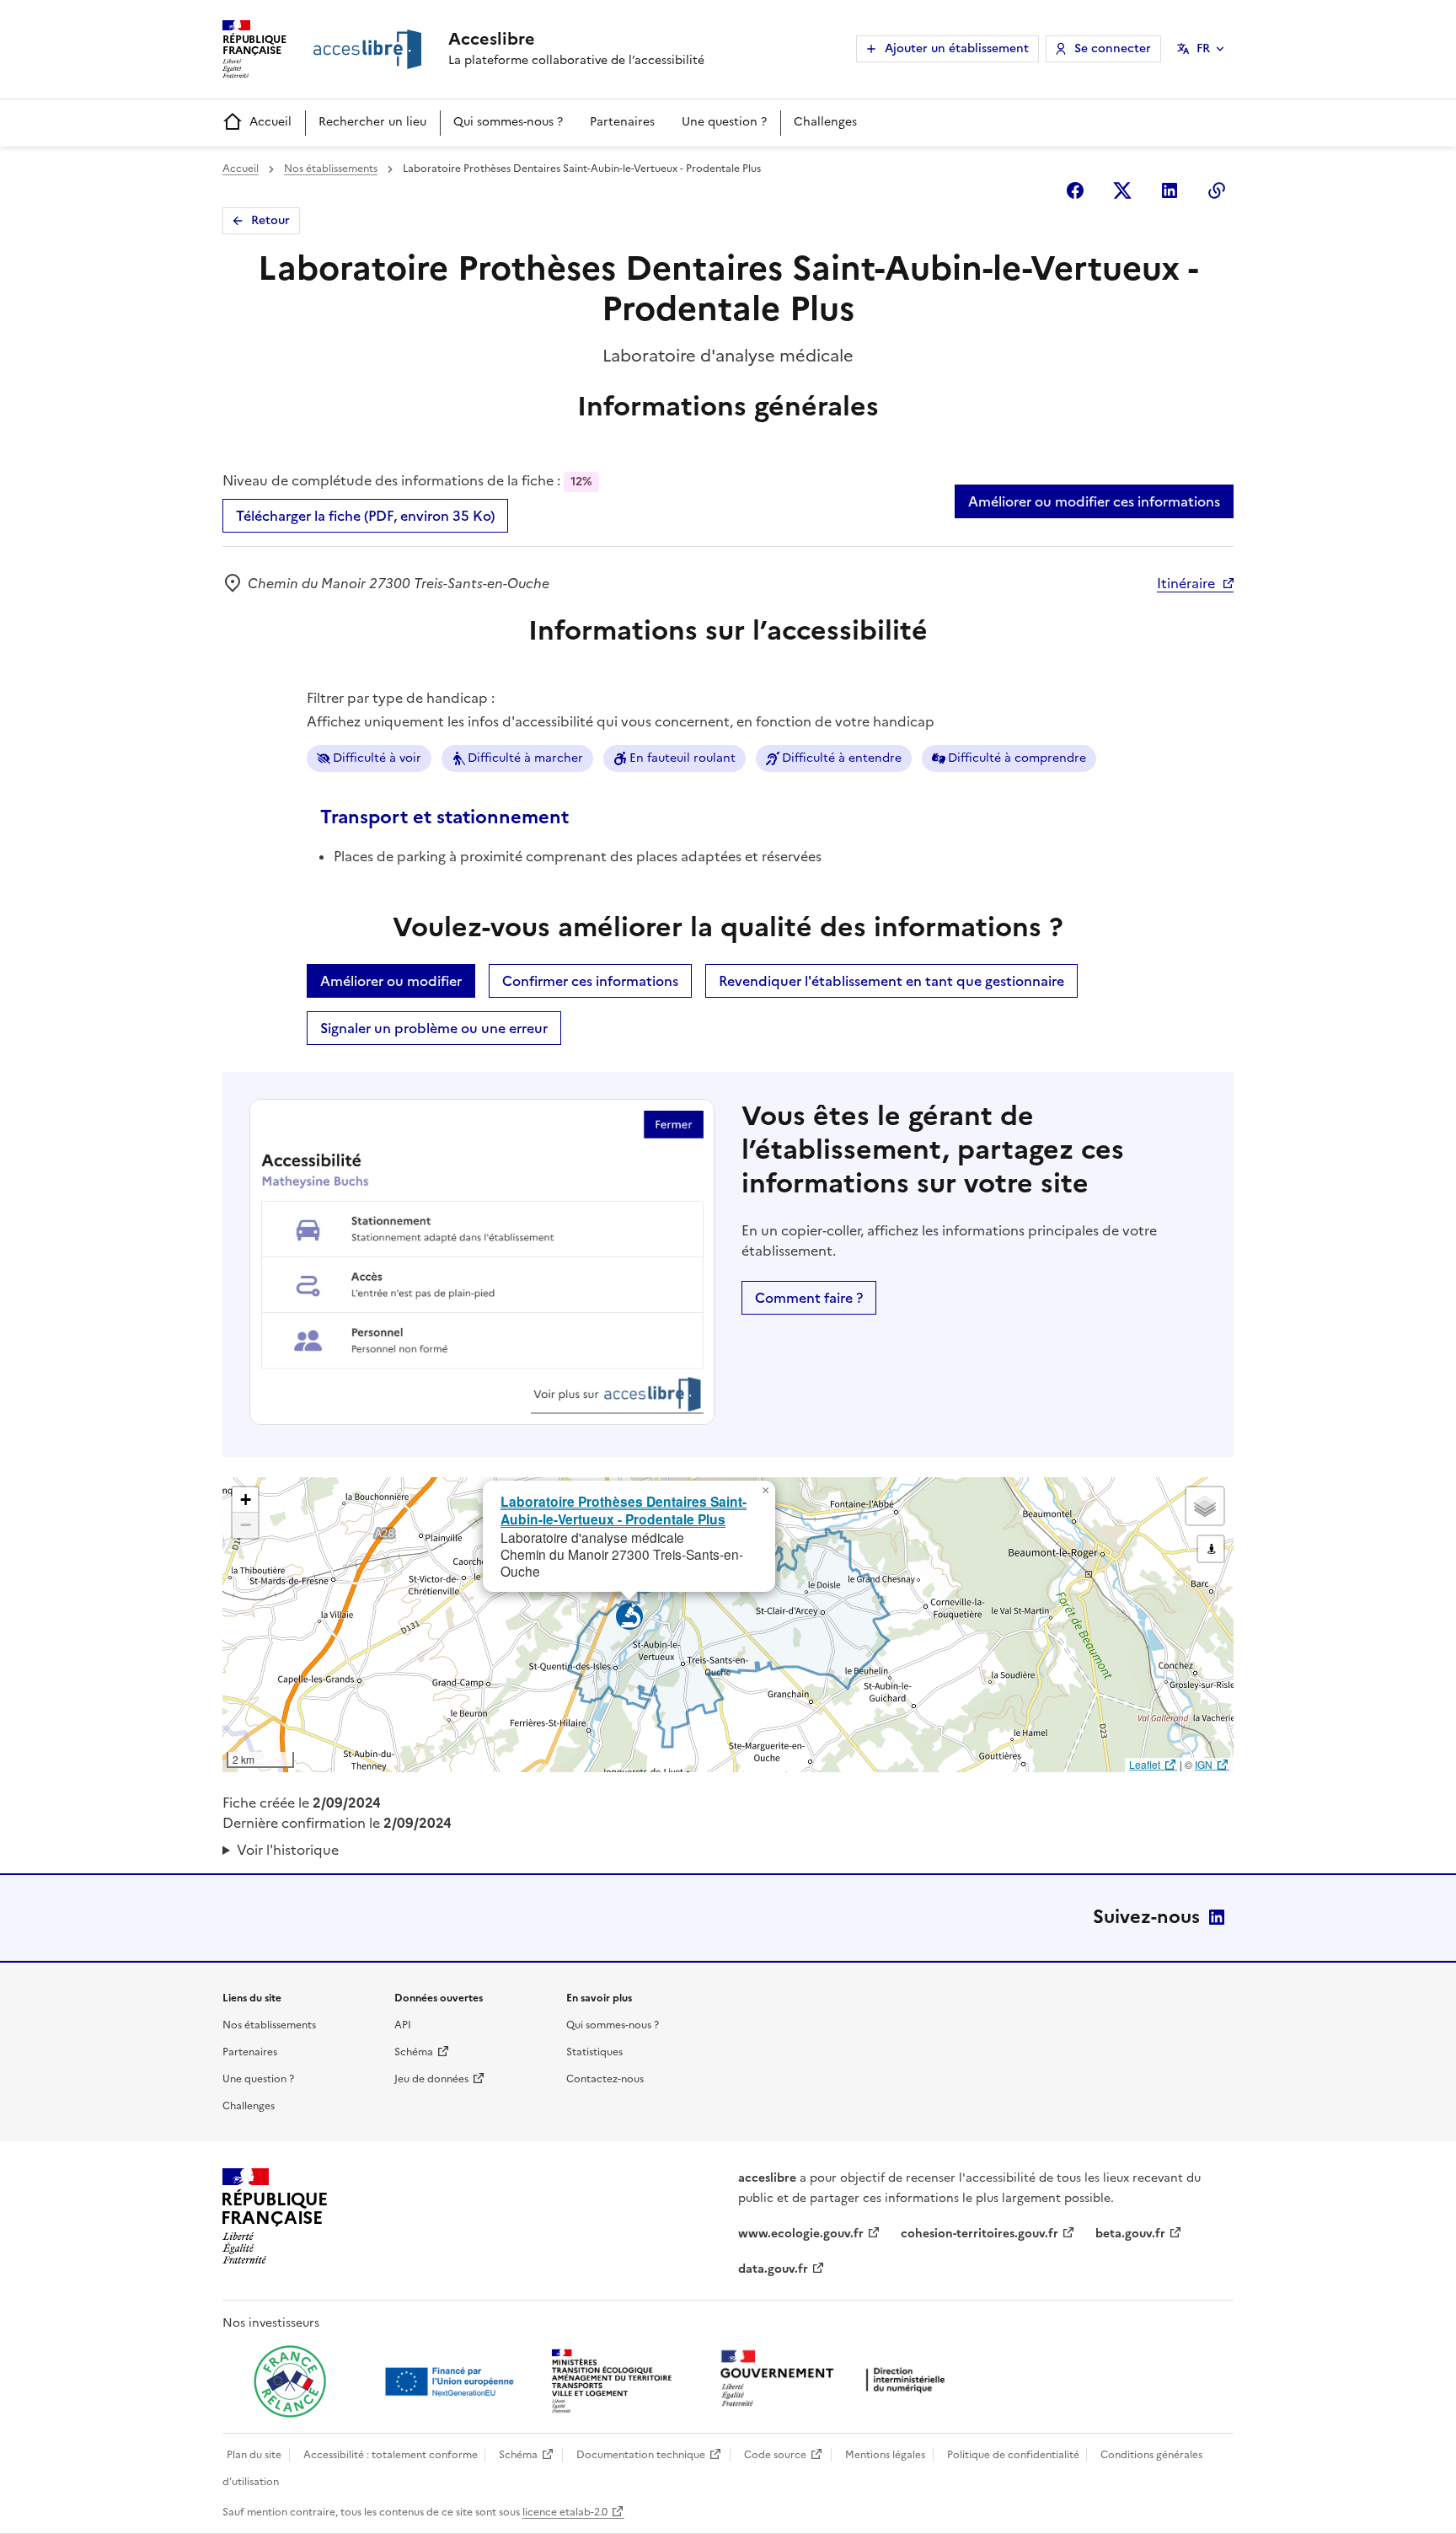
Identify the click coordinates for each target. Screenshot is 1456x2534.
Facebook (1075, 190)
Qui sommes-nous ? (508, 122)
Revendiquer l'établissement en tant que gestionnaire (891, 981)
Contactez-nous (605, 2079)
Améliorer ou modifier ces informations (1094, 501)
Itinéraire (1186, 583)
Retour (270, 220)
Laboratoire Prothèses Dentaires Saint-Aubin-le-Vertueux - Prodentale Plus (624, 1510)
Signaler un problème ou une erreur (434, 1028)
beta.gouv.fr (1130, 2234)
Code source (775, 2455)
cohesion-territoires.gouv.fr (980, 2234)
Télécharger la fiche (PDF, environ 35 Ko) (365, 516)
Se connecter (1113, 48)
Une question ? (724, 122)
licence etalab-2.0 (565, 2512)
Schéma (414, 2052)
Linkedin (1170, 190)
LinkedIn (1217, 1917)
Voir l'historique (288, 1850)
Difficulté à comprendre (1017, 758)
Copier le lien (1217, 190)
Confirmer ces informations (590, 981)
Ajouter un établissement (957, 48)
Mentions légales (885, 2455)
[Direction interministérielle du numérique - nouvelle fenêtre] (837, 2380)
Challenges (825, 122)
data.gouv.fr (773, 2269)
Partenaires (622, 122)
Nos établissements (331, 169)
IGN (1204, 1764)
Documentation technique (641, 2455)
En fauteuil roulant (682, 758)
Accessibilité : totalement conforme (391, 2455)
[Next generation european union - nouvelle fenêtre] (452, 2381)
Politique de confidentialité (1013, 2455)
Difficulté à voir (377, 758)
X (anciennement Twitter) (1122, 190)
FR (1203, 48)
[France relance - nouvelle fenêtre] (290, 2381)
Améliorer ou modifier (391, 981)
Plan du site (254, 2455)
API (403, 2025)
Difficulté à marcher (525, 758)
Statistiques (594, 2052)
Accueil (270, 122)
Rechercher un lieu (372, 122)
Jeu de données (431, 2079)
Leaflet (1145, 1764)
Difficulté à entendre (842, 758)
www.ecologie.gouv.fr (801, 2234)
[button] (765, 1491)
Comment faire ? (809, 1298)
